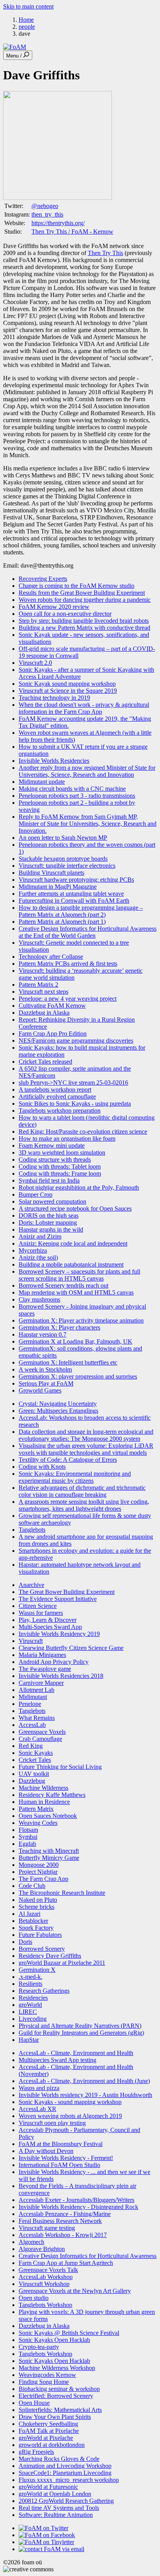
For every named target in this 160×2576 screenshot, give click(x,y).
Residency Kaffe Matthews (52, 1795)
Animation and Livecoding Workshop (65, 2466)
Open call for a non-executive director (65, 614)
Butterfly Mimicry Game (49, 1858)
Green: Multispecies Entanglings (58, 1411)
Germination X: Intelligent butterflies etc (68, 1362)
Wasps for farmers (41, 1613)
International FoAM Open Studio (59, 2165)
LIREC (28, 2012)
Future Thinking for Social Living (60, 1767)
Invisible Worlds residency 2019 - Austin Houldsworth (85, 2095)
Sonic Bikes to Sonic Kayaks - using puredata (75, 1104)
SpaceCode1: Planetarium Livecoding (65, 2473)
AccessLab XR (37, 2109)
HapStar (29, 2040)
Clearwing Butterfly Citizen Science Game (71, 1648)
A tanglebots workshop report (55, 1090)
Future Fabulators (40, 1935)
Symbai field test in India (49, 1181)
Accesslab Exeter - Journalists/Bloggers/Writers (77, 2200)
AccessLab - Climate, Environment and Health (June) (84, 2081)
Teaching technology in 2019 (54, 698)
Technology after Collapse (51, 957)
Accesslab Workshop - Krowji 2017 (63, 2235)
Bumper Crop (36, 1195)
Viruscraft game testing (47, 2228)
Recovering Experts (43, 579)
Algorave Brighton (42, 2249)
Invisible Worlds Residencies (54, 761)
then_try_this (47, 214)
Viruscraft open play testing (52, 2123)
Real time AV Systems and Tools (59, 2508)
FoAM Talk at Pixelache (49, 2431)
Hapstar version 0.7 (43, 1334)
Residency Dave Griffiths (50, 1956)
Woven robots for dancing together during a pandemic (85, 600)
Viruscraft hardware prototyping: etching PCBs (76, 880)
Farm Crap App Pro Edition (53, 1034)
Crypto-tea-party (39, 2347)
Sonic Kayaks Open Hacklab (54, 2340)
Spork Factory (36, 1928)
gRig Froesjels (36, 2452)
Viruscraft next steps (43, 992)
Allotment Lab (37, 1690)
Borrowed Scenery (42, 1949)
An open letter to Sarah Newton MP (63, 838)
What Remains (37, 1718)
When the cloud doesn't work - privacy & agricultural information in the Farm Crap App (84, 708)
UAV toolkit (34, 1774)
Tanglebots (32, 1530)
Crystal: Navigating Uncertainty (58, 1404)
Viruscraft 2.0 (35, 663)
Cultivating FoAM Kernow (52, 1006)
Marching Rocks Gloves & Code (59, 2459)
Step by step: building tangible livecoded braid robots (84, 621)
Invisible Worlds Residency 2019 (59, 1634)
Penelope (30, 1704)
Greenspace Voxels (42, 1732)
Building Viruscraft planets (51, 873)
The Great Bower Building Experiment (67, 1592)
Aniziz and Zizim (40, 1236)
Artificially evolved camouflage (57, 1097)
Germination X (37, 1970)
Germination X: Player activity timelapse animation (81, 1320)
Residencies (33, 1998)
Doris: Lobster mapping (48, 1222)
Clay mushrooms (39, 1299)
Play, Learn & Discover (48, 1620)
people (27, 27)
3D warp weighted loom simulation (62, 1153)
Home (26, 20)
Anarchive (31, 1585)
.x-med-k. (30, 1977)
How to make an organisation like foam (67, 1139)
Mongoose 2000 (39, 1865)
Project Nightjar (38, 1872)
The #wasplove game (45, 1669)
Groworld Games (40, 1390)
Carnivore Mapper (41, 1683)
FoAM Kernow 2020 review (54, 607)
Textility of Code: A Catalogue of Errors (68, 1460)
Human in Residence (44, 1802)
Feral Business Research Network (60, 2221)
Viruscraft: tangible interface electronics (67, 866)
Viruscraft (31, 1641)
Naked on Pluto (38, 1900)
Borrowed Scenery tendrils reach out (63, 1285)
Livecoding (33, 2019)
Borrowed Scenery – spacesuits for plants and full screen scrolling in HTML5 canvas (79, 1275)
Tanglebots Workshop (45, 2305)
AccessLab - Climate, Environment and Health (76, 2053)
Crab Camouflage (40, 1739)
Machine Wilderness (43, 1788)
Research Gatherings (44, 1991)
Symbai (28, 1837)
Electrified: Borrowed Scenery (56, 2396)
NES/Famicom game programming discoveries (76, 1041)
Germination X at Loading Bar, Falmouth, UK (76, 1341)
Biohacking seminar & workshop (59, 2389)
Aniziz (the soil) (38, 1257)
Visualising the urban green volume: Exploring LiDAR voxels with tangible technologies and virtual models (86, 1449)
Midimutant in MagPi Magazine (58, 887)
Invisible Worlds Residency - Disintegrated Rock (78, 2207)
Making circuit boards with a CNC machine (72, 789)
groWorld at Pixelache (46, 2438)
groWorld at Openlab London (55, 2494)
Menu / (15, 56)
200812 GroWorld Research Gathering (66, 2501)
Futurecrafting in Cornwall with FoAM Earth (74, 901)
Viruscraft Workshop (44, 2284)
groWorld (30, 2005)
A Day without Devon (46, 2151)
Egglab (27, 1844)
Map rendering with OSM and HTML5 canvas (76, 1292)
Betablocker (33, 1921)
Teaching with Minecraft (49, 1851)
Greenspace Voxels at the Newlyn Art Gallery (75, 2291)
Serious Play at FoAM (46, 1383)
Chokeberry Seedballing (48, 2424)
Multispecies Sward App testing (57, 2060)
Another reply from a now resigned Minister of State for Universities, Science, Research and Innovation (87, 771)
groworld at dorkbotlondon (52, 2445)
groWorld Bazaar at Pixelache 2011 (62, 1963)
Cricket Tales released (45, 1062)
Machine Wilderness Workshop (57, 2368)
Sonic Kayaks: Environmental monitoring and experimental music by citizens (75, 1477)
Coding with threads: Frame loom (60, 1174)
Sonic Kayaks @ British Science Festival (69, 2333)
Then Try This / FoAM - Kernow (72, 232)
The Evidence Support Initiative (58, 1599)
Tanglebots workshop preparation (60, 1111)
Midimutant (33, 1697)
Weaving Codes (38, 1823)
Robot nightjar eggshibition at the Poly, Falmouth (79, 1188)
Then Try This (105, 253)
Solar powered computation (52, 1201)
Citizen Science (38, 1606)
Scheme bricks (37, 1907)
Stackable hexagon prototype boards (63, 859)
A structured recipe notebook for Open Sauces (75, 1208)
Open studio (34, 2298)
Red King (31, 1746)
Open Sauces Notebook (48, 1816)
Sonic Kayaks (36, 1753)
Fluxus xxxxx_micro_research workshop (69, 2480)
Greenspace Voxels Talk (48, 2270)
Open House (34, 2403)
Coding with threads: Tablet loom (60, 1167)
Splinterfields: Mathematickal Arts (60, 2410)
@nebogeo (45, 206)
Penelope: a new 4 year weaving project (68, 999)
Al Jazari (30, 1914)
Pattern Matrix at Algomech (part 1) (62, 922)
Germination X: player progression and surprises (78, 1376)
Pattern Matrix (36, 1809)
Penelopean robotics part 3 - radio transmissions (77, 796)
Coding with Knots (42, 1467)
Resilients (30, 1984)
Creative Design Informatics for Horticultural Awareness (88, 2256)
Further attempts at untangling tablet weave (71, 894)
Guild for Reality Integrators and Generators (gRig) (81, 2033)
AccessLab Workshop (46, 2277)
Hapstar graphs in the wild (51, 1229)
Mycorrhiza (33, 1250)
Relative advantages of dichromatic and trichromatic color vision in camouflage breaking (82, 1491)
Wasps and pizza (39, 2088)
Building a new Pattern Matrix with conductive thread (84, 628)
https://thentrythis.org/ (58, 223)
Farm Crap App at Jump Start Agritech (66, 2263)
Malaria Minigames (42, 1655)
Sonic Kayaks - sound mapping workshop (70, 2102)
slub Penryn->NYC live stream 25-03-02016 (73, 1083)
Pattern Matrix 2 (38, 985)
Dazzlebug (32, 1781)
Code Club (32, 1886)
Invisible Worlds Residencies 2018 (61, 1676)
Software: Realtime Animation (56, 2515)
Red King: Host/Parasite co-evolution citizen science (83, 1132)
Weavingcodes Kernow (47, 2375)
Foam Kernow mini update (52, 1146)
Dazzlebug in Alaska (44, 1013)
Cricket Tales (35, 1760)
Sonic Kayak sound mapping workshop (67, 684)
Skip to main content (28, 6)
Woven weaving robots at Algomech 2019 (70, 2116)
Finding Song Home (44, 2382)
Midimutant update (42, 782)
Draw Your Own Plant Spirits (55, 2417)
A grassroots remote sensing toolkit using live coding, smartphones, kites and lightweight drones (84, 1505)
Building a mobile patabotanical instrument (71, 1264)
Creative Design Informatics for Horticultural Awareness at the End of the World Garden (88, 932)
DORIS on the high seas (49, 1215)
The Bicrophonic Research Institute (62, 1893)
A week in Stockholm (45, 1369)
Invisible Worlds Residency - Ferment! (66, 2158)
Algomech (31, 2242)
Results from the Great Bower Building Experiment (82, 593)
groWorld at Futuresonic (48, 2487)
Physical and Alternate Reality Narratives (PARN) (80, 2026)
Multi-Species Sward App (50, 1627)
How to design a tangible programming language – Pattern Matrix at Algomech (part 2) (81, 911)
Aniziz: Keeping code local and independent (73, 1243)
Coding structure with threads (55, 1160)
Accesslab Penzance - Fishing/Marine (65, 2214)
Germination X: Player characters (59, 1327)
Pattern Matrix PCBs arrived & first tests (68, 964)
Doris (25, 1942)
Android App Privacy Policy (54, 1662)
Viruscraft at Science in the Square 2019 (68, 691)
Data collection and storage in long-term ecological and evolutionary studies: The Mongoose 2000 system (86, 1435)
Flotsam (28, 1830)
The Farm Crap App (43, 1879)
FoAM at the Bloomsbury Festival (61, 2144)
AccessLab (32, 1725)
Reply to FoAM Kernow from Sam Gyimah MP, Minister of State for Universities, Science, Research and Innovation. (88, 824)
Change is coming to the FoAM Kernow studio (77, 586)
